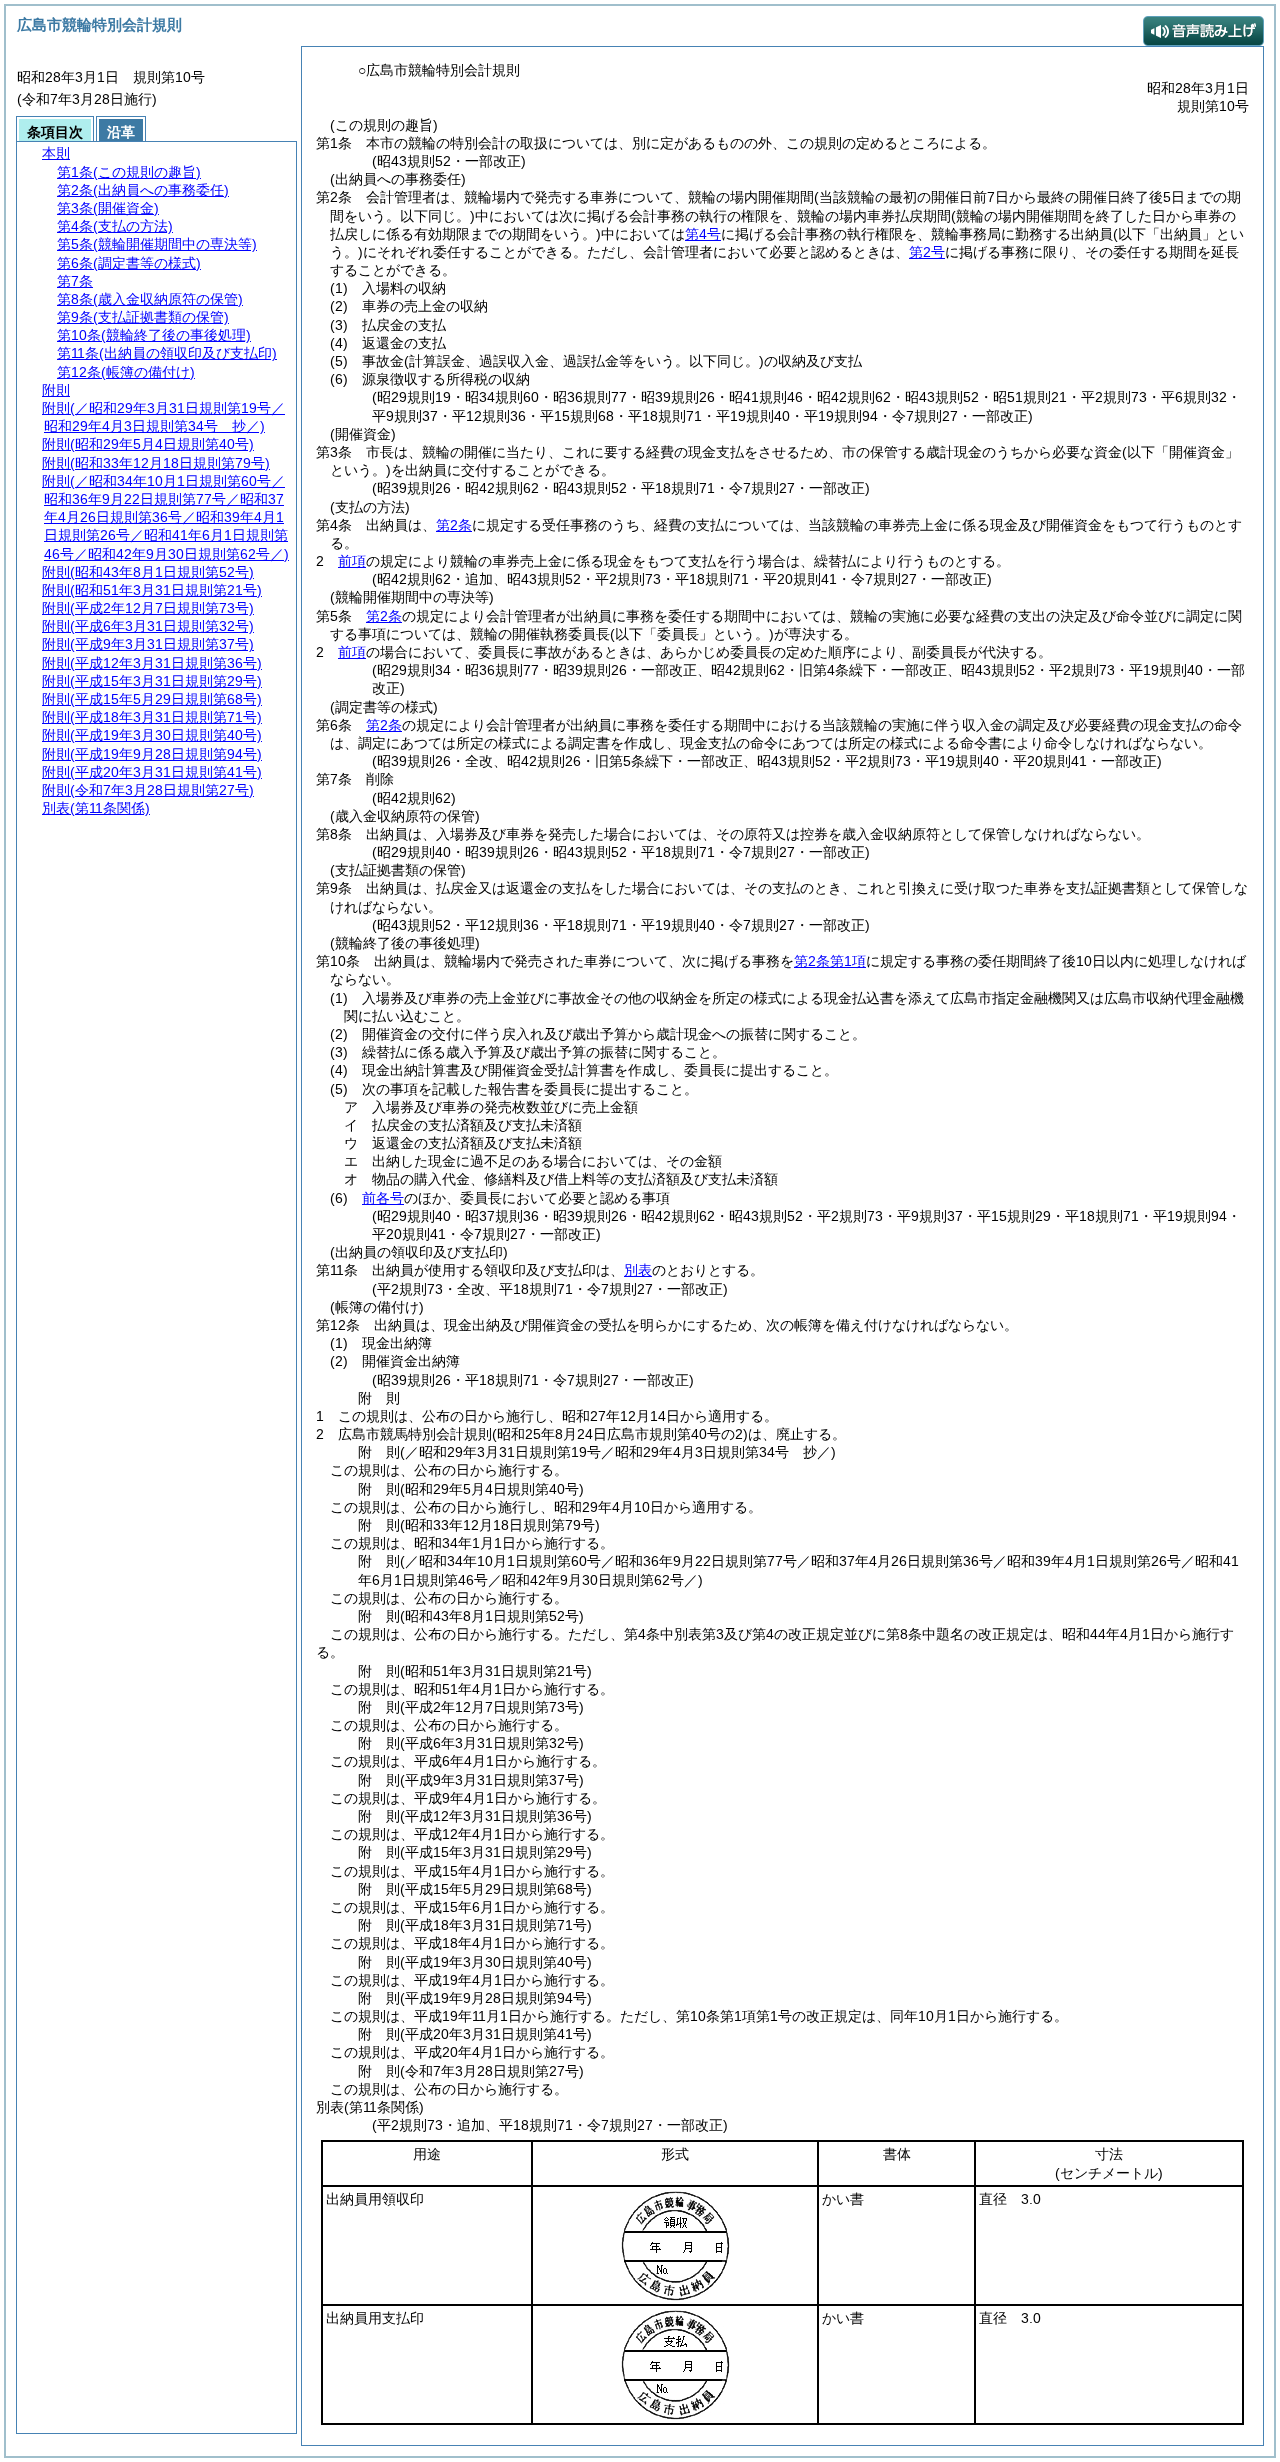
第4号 (703, 234)
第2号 (927, 252)
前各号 (383, 1198)
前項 (352, 561)
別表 (638, 1270)
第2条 (454, 525)
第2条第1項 (830, 961)
